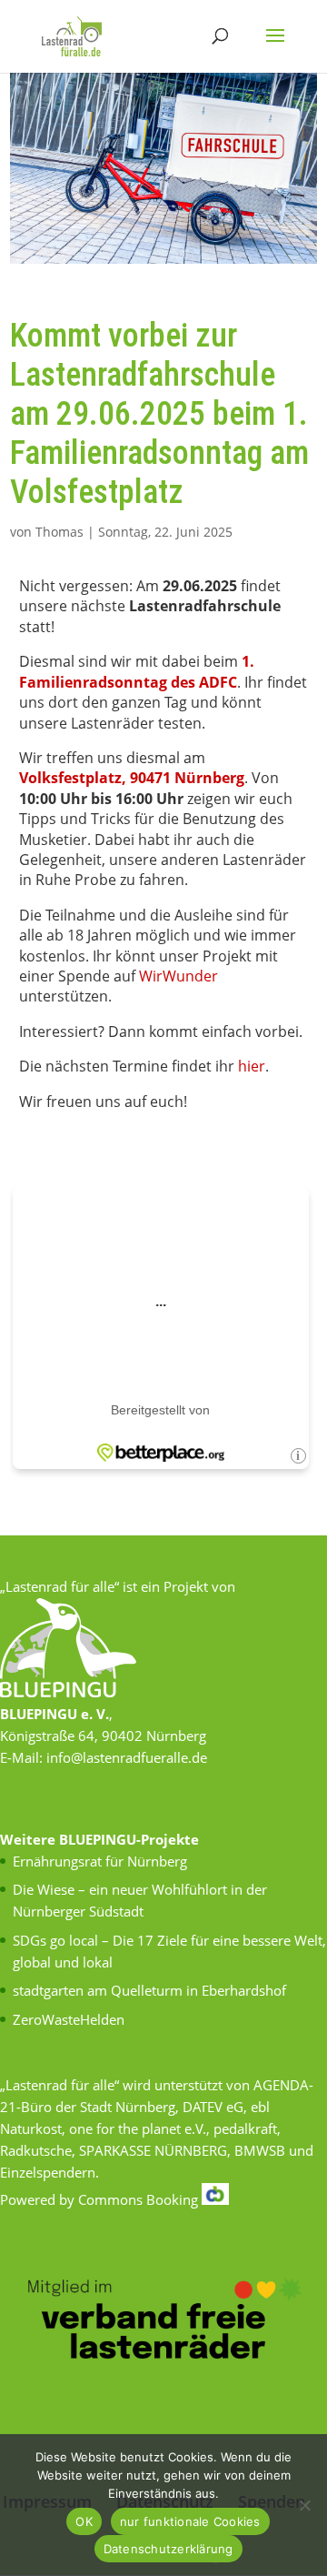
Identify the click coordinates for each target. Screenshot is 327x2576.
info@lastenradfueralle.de (127, 1757)
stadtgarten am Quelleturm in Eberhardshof (149, 1990)
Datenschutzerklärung (168, 2549)
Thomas (59, 532)
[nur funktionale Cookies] (304, 2505)
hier (252, 1066)
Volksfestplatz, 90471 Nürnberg (132, 778)
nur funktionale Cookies (190, 2521)
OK (84, 2521)
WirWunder (178, 976)
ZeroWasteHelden (69, 2019)
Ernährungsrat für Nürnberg (100, 1861)
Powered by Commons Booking (101, 2199)
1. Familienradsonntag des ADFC (139, 671)
